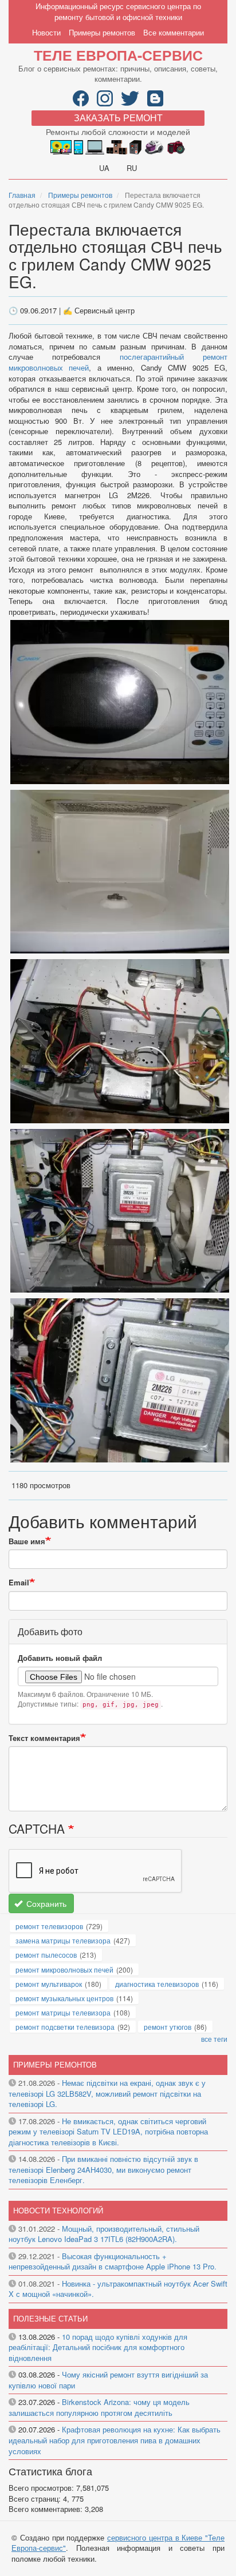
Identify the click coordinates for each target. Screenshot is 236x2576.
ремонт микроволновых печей (64, 1969)
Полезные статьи (50, 2318)
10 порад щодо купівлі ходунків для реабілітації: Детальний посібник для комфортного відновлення (98, 2347)
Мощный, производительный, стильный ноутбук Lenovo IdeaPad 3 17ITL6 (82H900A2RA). (104, 2234)
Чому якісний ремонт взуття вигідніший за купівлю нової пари (108, 2380)
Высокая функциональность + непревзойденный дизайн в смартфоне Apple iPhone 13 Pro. (113, 2261)
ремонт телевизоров (49, 1926)
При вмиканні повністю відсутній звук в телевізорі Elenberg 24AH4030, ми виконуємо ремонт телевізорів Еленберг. (103, 2169)
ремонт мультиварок (49, 1984)
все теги (214, 2039)
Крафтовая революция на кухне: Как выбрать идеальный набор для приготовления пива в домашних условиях (115, 2440)
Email (19, 1583)
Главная (22, 195)
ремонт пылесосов (46, 1955)
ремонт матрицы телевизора (63, 2012)
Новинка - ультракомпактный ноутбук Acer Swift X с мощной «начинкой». (118, 2289)
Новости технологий (58, 2210)
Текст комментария (44, 1738)
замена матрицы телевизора (63, 1940)
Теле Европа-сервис (118, 55)
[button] (120, 701)
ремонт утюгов (168, 2027)
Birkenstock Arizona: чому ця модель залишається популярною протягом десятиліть (99, 2407)
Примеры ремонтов (102, 32)
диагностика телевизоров (157, 1984)
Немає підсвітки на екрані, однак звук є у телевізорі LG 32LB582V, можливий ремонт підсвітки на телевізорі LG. (107, 2093)
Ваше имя (27, 1541)
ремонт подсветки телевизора (65, 2027)
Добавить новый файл (60, 1658)
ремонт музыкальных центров (64, 1998)
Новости (46, 32)
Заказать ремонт (118, 118)
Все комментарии (174, 32)
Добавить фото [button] (50, 1631)
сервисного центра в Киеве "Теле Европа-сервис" (118, 2543)
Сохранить (45, 1903)
